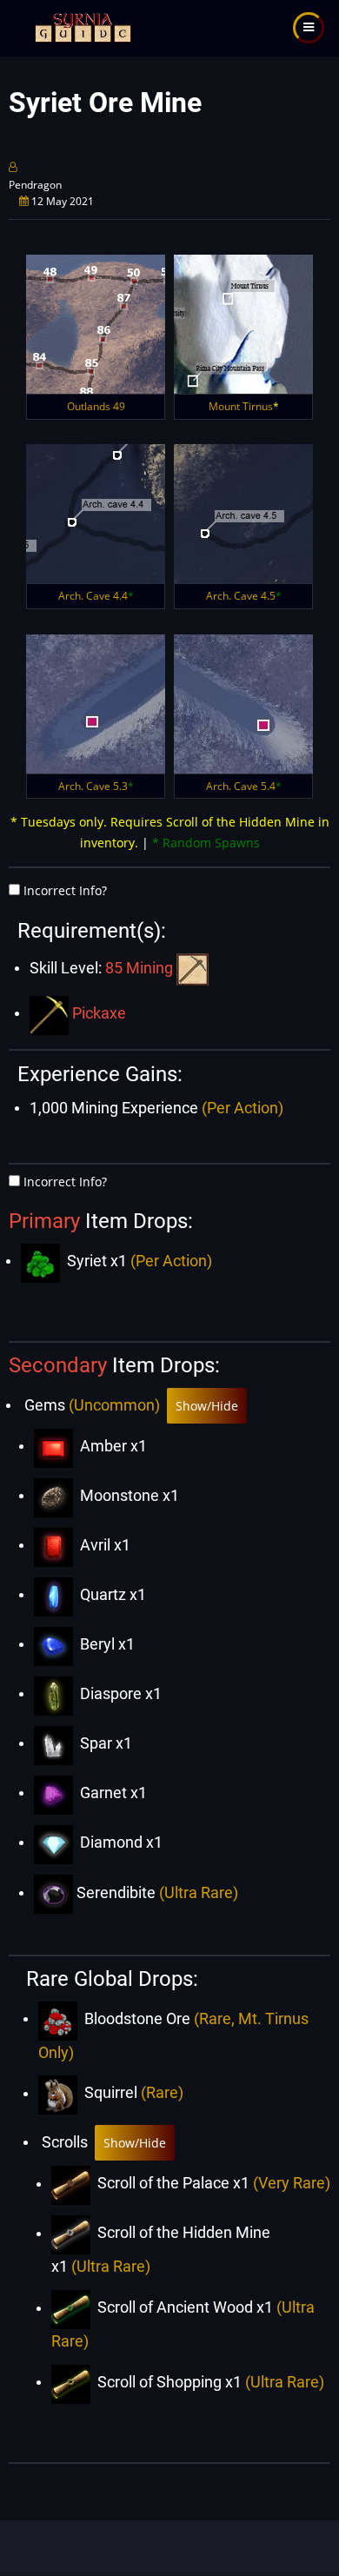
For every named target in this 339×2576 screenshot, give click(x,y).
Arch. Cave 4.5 (244, 596)
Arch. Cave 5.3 (96, 786)
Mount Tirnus (244, 406)
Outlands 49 (96, 406)
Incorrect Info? (65, 890)
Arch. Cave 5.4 (244, 786)
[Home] (81, 27)
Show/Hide (207, 1406)
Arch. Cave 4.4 (96, 596)
